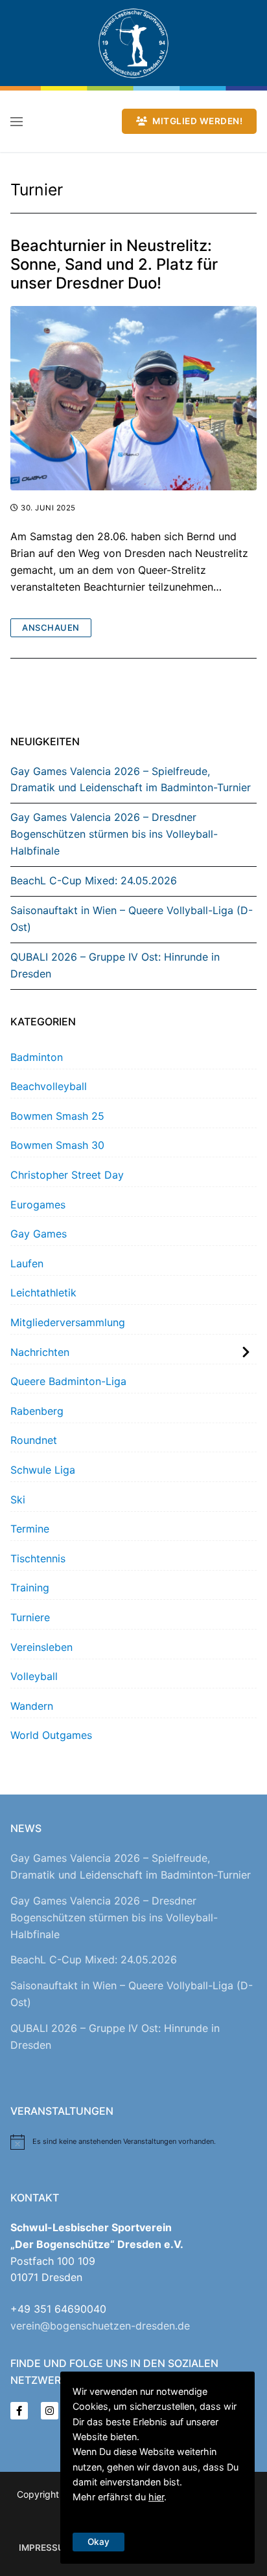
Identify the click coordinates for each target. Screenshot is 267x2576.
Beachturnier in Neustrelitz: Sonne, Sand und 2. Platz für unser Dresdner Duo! (114, 264)
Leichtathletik (43, 1293)
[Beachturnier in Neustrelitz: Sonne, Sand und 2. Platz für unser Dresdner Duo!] (133, 398)
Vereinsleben (41, 1647)
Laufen (27, 1263)
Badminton (37, 1057)
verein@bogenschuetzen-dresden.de (100, 2326)
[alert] (133, 2142)
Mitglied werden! (197, 121)
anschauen (51, 628)
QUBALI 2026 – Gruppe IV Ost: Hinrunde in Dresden (115, 965)
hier (156, 2497)
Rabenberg (37, 1411)
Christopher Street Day (67, 1175)
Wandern (32, 1706)
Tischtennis (38, 1558)
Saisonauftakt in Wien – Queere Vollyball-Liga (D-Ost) (132, 919)
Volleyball (34, 1676)
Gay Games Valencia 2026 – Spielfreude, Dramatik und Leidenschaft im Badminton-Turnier (131, 780)
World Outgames (51, 1735)
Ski (18, 1500)
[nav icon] (17, 122)
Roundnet (34, 1440)
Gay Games (39, 1234)
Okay (99, 2542)
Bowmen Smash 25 (57, 1116)
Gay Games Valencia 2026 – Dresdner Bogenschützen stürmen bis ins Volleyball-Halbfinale (114, 834)
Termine (30, 1529)
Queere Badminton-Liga (68, 1381)
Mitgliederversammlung (68, 1322)
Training (30, 1588)
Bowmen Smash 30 (57, 1145)
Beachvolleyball (49, 1086)
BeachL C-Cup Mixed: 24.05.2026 (94, 880)
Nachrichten (40, 1352)
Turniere (30, 1617)
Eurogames (38, 1205)
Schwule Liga (43, 1470)
